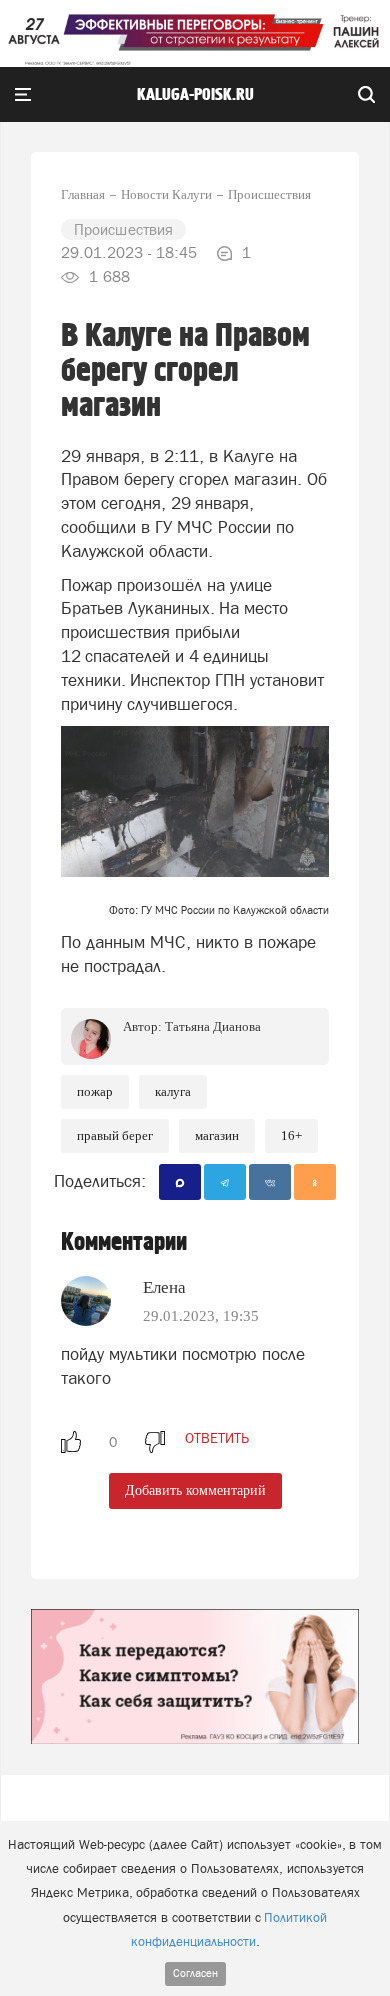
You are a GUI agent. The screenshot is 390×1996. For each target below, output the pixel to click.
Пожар (95, 1091)
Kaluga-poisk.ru (195, 95)
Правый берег (115, 1135)
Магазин (217, 1135)
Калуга (173, 1091)
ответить (217, 1438)
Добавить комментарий (195, 1490)
